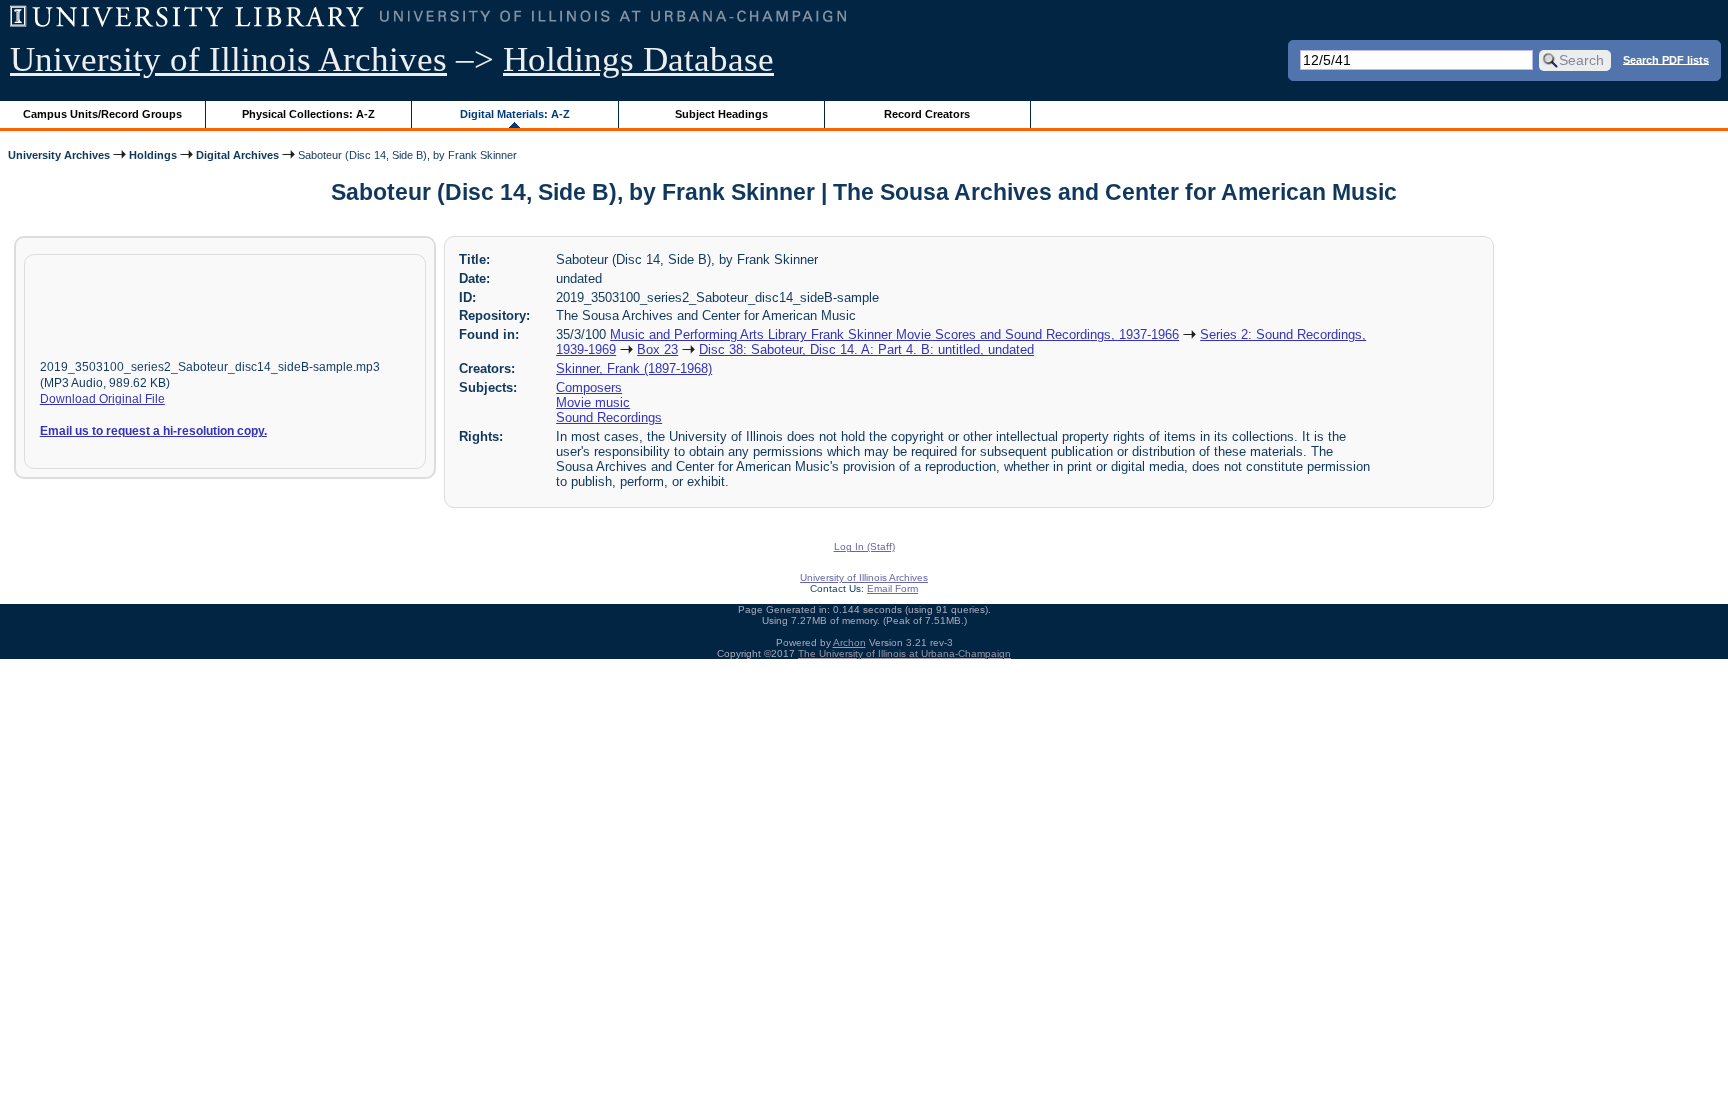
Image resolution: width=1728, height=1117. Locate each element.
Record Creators (927, 114)
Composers (589, 387)
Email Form (892, 588)
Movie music (593, 402)
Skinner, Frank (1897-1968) (634, 368)
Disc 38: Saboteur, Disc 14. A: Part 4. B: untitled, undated (866, 349)
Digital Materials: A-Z (515, 114)
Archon (849, 642)
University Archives (59, 155)
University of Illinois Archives (228, 59)
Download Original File (102, 399)
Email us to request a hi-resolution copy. (153, 431)
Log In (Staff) (864, 546)
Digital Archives (237, 155)
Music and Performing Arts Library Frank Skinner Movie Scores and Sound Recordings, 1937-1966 (894, 334)
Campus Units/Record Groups (102, 114)
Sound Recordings (609, 417)
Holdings (153, 155)
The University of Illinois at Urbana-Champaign (904, 653)
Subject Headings (721, 114)
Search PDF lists (1666, 59)
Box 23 (657, 349)
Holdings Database (638, 59)
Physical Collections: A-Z (308, 114)
